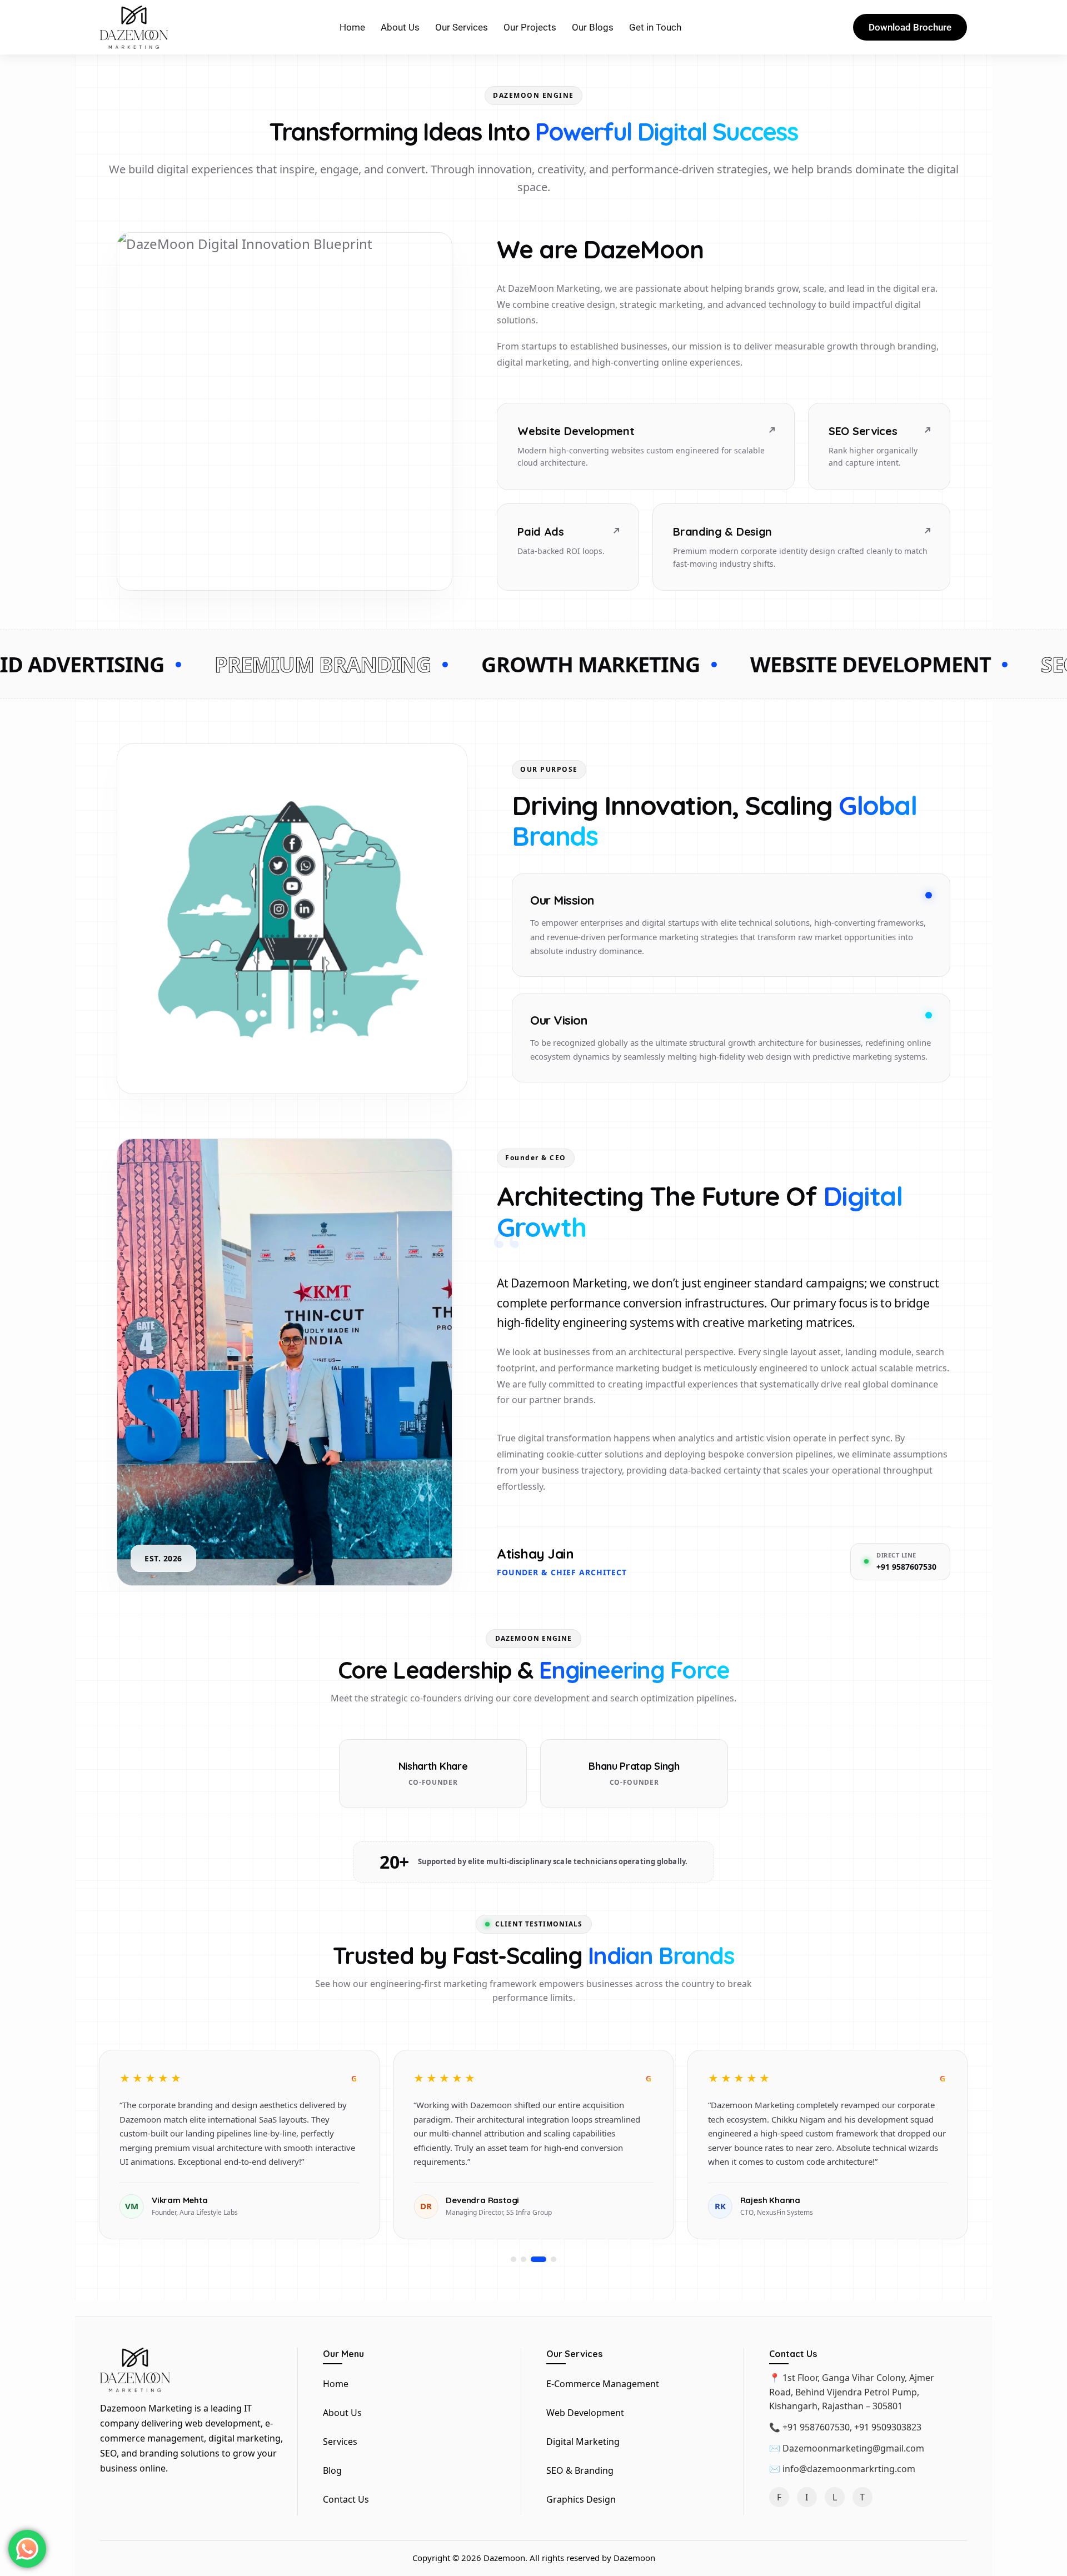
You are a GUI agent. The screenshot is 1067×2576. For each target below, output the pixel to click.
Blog (332, 2470)
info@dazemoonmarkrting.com (849, 2469)
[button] (513, 2259)
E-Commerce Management (603, 2384)
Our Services (462, 27)
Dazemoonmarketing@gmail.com (853, 2448)
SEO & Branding (580, 2470)
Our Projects (530, 27)
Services (340, 2442)
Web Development (585, 2413)
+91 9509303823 (888, 2427)
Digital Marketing (583, 2442)
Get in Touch (655, 27)
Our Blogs (593, 27)
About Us (400, 27)
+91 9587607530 (816, 2427)
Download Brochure (910, 27)
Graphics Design (581, 2499)
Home (352, 27)
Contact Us (346, 2499)
